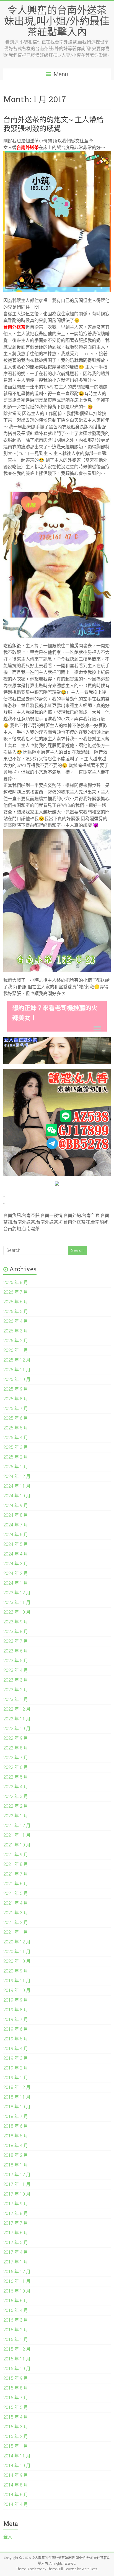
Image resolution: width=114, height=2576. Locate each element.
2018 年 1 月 (16, 2165)
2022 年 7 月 (16, 1758)
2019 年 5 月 (16, 2039)
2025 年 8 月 (16, 1399)
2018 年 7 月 (16, 2116)
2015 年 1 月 (16, 2446)
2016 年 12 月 (17, 2272)
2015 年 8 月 (16, 2388)
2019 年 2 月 (16, 2068)
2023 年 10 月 (17, 1612)
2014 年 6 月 (16, 2495)
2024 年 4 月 (16, 1554)
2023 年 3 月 (16, 1680)
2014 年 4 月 (16, 2504)
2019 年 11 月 (17, 1981)
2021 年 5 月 (16, 1893)
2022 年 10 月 (17, 1729)
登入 (8, 2537)
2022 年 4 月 (16, 1787)
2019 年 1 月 (16, 2078)
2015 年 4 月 (16, 2417)
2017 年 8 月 (16, 2213)
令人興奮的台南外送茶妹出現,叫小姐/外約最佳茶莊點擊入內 (57, 21)
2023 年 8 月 (16, 1632)
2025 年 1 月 (16, 1467)
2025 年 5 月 (16, 1428)
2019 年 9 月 (16, 2000)
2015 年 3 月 (16, 2427)
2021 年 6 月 (16, 1884)
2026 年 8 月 (16, 1282)
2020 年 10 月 (17, 1961)
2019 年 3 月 (16, 2058)
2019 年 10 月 (17, 1990)
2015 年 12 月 (17, 2349)
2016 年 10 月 (17, 2291)
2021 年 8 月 (16, 1864)
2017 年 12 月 (17, 2175)
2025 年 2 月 (16, 1457)
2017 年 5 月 (16, 2243)
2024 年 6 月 (16, 1535)
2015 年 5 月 (16, 2407)
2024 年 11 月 (17, 1486)
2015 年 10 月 (17, 2369)
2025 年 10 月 (17, 1379)
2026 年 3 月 (16, 1331)
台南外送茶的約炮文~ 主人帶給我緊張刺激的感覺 (53, 124)
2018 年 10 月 (17, 2107)
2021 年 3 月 (16, 1913)
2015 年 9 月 (16, 2378)
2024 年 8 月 (16, 1515)
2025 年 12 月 (17, 1360)
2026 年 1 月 (16, 1350)
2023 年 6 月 (16, 1651)
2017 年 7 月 (16, 2223)
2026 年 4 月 (16, 1321)
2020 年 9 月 (16, 1971)
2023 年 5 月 (16, 1661)
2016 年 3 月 (16, 2320)
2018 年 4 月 (16, 2146)
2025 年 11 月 (17, 1370)
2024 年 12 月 (17, 1476)
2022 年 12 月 (17, 1709)
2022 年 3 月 (16, 1796)
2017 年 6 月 (16, 2233)
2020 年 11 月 (17, 1952)
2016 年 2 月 (16, 2330)
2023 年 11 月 (17, 1602)
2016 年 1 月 (16, 2340)
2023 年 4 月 (16, 1670)
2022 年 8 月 (16, 1748)
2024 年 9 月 (16, 1506)
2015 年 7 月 (16, 2398)
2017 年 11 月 (17, 2184)
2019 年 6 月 (16, 2029)
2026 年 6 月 (16, 1302)
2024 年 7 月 (16, 1525)
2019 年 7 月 (16, 2019)
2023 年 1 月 (16, 1699)
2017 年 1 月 (16, 2262)
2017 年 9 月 (16, 2204)
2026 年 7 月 (16, 1292)
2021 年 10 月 (17, 1845)
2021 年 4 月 (16, 1903)
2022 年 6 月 (16, 1767)
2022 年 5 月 (16, 1777)
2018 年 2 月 (16, 2155)
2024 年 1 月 (16, 1583)
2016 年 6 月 (16, 2301)
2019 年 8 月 (16, 2010)
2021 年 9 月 (16, 1855)
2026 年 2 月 (16, 1341)
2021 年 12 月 (17, 1826)
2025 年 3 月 (16, 1447)
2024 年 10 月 (17, 1496)
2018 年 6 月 (16, 2126)
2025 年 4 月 (16, 1438)
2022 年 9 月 (16, 1738)
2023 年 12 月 (17, 1593)
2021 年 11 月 (17, 1835)
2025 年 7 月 (16, 1409)
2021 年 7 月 (16, 1874)
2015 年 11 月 (17, 2359)
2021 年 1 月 (16, 1932)
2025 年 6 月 (16, 1418)
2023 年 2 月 (16, 1690)
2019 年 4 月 (16, 2049)
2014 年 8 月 (16, 2485)
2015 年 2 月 (16, 2436)
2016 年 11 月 (17, 2281)
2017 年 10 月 (17, 2194)
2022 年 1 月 (16, 1816)
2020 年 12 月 (17, 1942)
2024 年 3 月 (16, 1564)
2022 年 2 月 (16, 1806)
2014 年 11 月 (17, 2456)
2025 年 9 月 (16, 1389)
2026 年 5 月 (16, 1312)
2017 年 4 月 (16, 2252)
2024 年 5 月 (16, 1544)
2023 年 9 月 (16, 1622)
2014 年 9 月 (16, 2475)
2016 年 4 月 (16, 2310)
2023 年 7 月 (16, 1641)
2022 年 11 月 (17, 1719)
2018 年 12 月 (17, 2087)
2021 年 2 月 (16, 1923)
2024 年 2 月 (16, 1573)
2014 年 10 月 (17, 2466)
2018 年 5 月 (16, 2136)
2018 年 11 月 (17, 2097)
